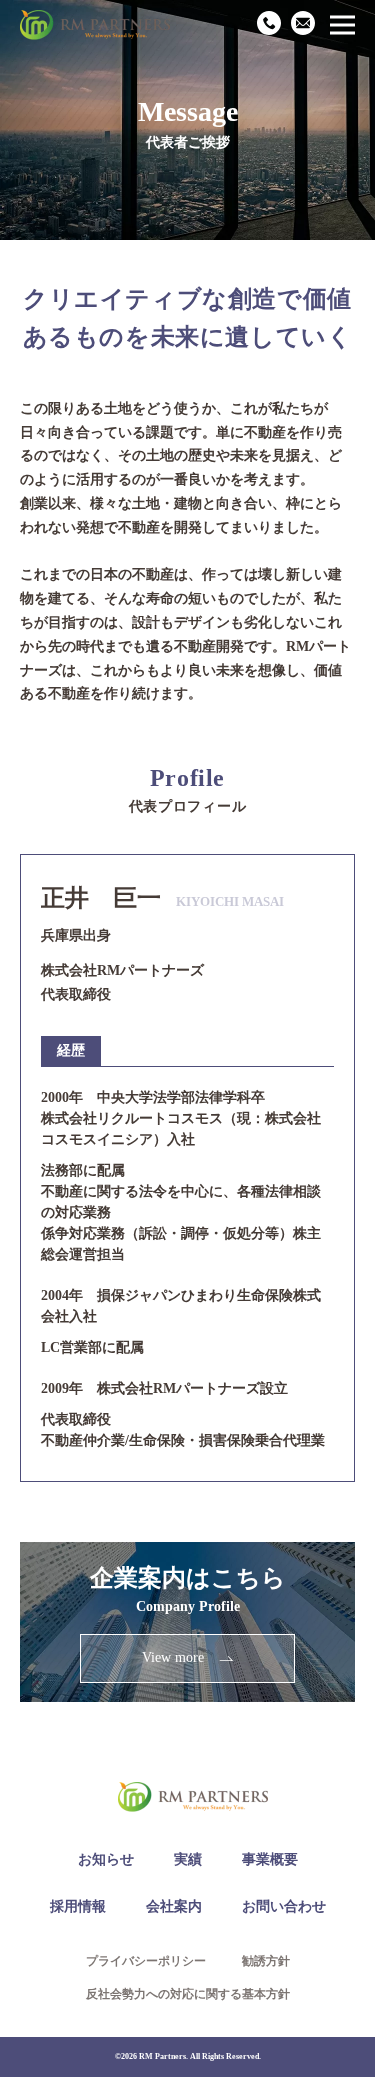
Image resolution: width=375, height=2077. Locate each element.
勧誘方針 (266, 1961)
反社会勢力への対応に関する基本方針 (188, 1994)
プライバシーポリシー (146, 1961)
